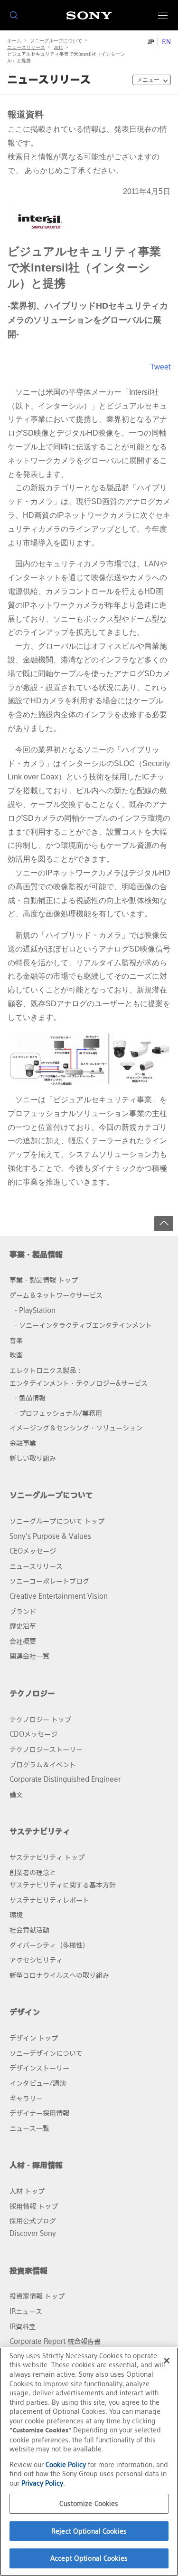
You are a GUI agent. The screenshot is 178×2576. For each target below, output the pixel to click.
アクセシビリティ (36, 1960)
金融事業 (23, 1443)
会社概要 (23, 1641)
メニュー (148, 80)
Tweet (160, 367)
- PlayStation (35, 1310)
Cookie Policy (66, 2464)
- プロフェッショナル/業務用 (58, 1413)
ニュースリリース (26, 47)
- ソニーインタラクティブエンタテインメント (83, 1325)
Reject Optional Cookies (89, 2531)
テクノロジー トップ (40, 1719)
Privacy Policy (42, 2483)
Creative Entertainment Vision (59, 1596)
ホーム (14, 41)
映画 (16, 1355)
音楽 (16, 1340)
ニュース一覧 (29, 2128)
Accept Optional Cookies (89, 2558)
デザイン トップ (34, 2038)
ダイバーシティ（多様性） (49, 1945)
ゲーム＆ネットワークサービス (56, 1295)
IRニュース (26, 2311)
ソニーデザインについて (46, 2053)
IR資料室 (23, 2327)
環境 (16, 1915)
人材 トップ (27, 2191)
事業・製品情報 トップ (44, 1280)
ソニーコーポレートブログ (49, 1581)
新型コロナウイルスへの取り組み (59, 1975)
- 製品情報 (30, 1398)
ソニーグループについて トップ (57, 1521)
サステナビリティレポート (49, 1900)
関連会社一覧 (29, 1656)
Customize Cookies (89, 2503)
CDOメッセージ (33, 1734)
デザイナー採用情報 (39, 2113)
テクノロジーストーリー (46, 1749)
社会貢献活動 (29, 1930)
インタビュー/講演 (38, 2083)
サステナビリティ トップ (47, 1857)
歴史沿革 (23, 1626)
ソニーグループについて (56, 41)
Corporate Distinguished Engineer (65, 1779)
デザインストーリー (39, 2068)
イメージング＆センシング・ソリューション (76, 1428)
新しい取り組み (33, 1458)
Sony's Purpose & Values (50, 1536)
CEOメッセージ (33, 1551)
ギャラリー (26, 2098)
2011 (58, 47)
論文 (16, 1794)
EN (166, 42)
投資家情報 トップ (37, 2296)
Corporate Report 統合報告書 (55, 2341)
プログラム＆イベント (43, 1764)
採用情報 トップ (34, 2206)
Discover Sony (33, 2233)
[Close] (167, 2361)
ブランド (23, 1611)
